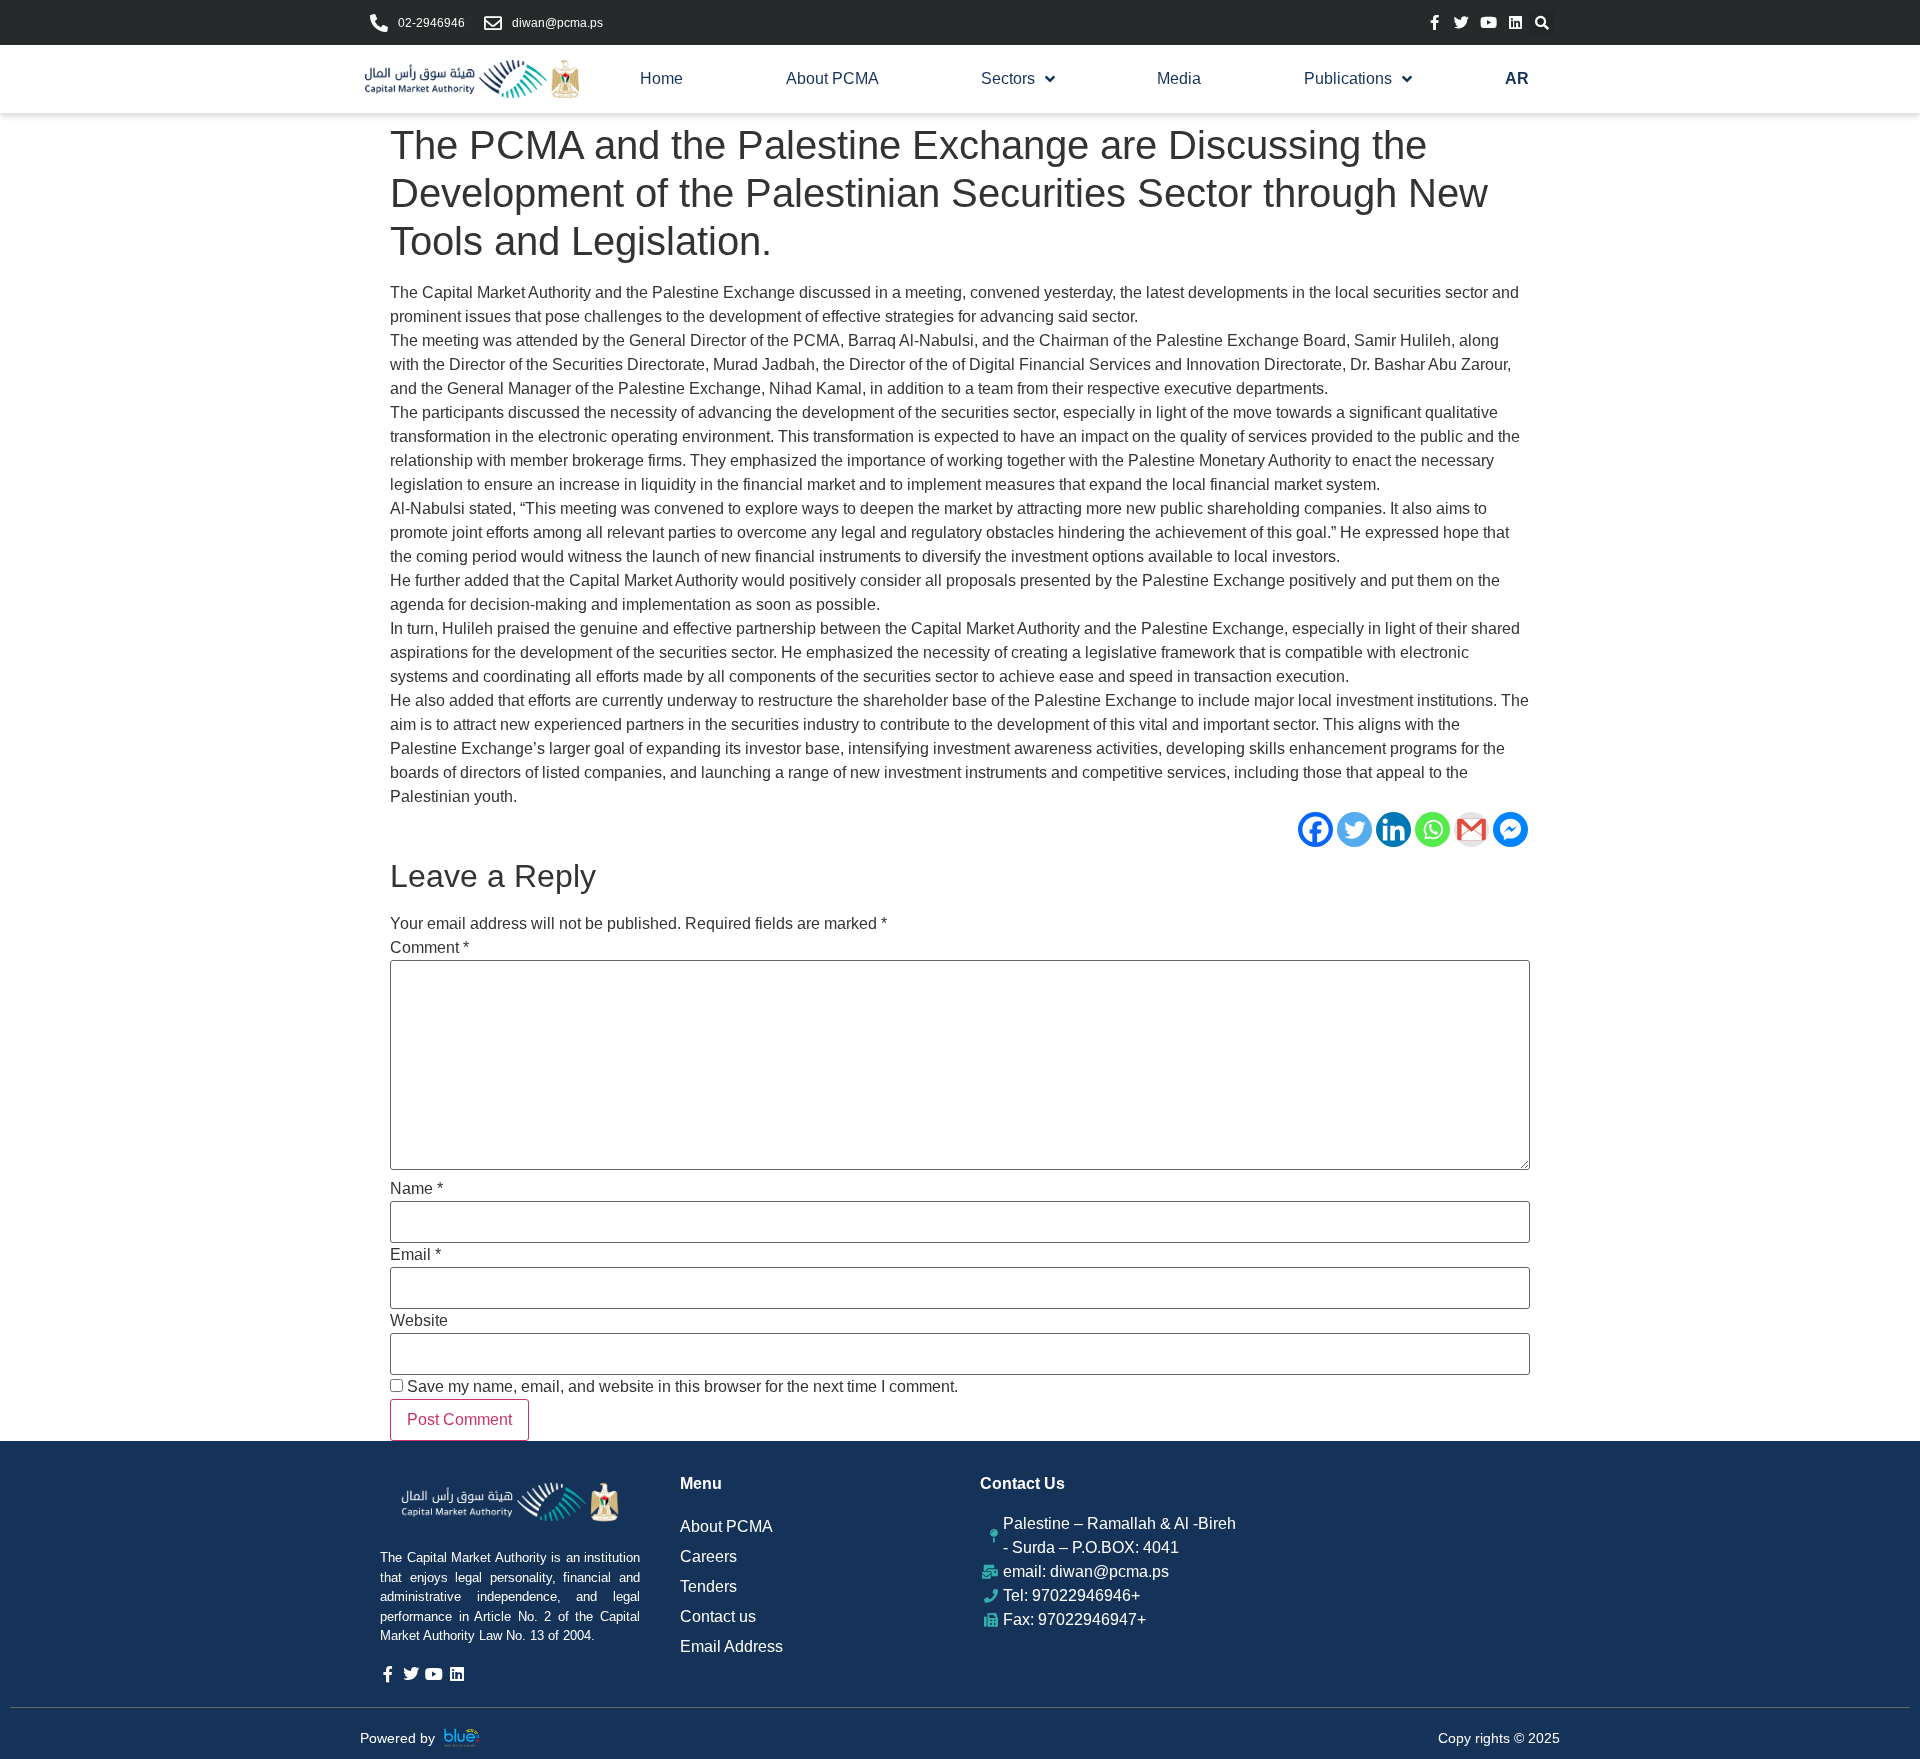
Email (415, 1255)
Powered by (397, 1738)
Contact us (718, 1616)
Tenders (708, 1586)
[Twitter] (1461, 22)
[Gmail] (1471, 829)
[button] (1542, 23)
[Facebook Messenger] (1510, 829)
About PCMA (832, 78)
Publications (1348, 78)
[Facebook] (1315, 829)
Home (661, 78)
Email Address (731, 1646)
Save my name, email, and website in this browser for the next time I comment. (682, 1387)
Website (419, 1321)
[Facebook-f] (1434, 22)
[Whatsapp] (1432, 829)
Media (1179, 78)
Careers (708, 1556)
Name (416, 1189)
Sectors (1008, 78)
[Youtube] (1488, 22)
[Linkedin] (1515, 22)
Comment (429, 948)
